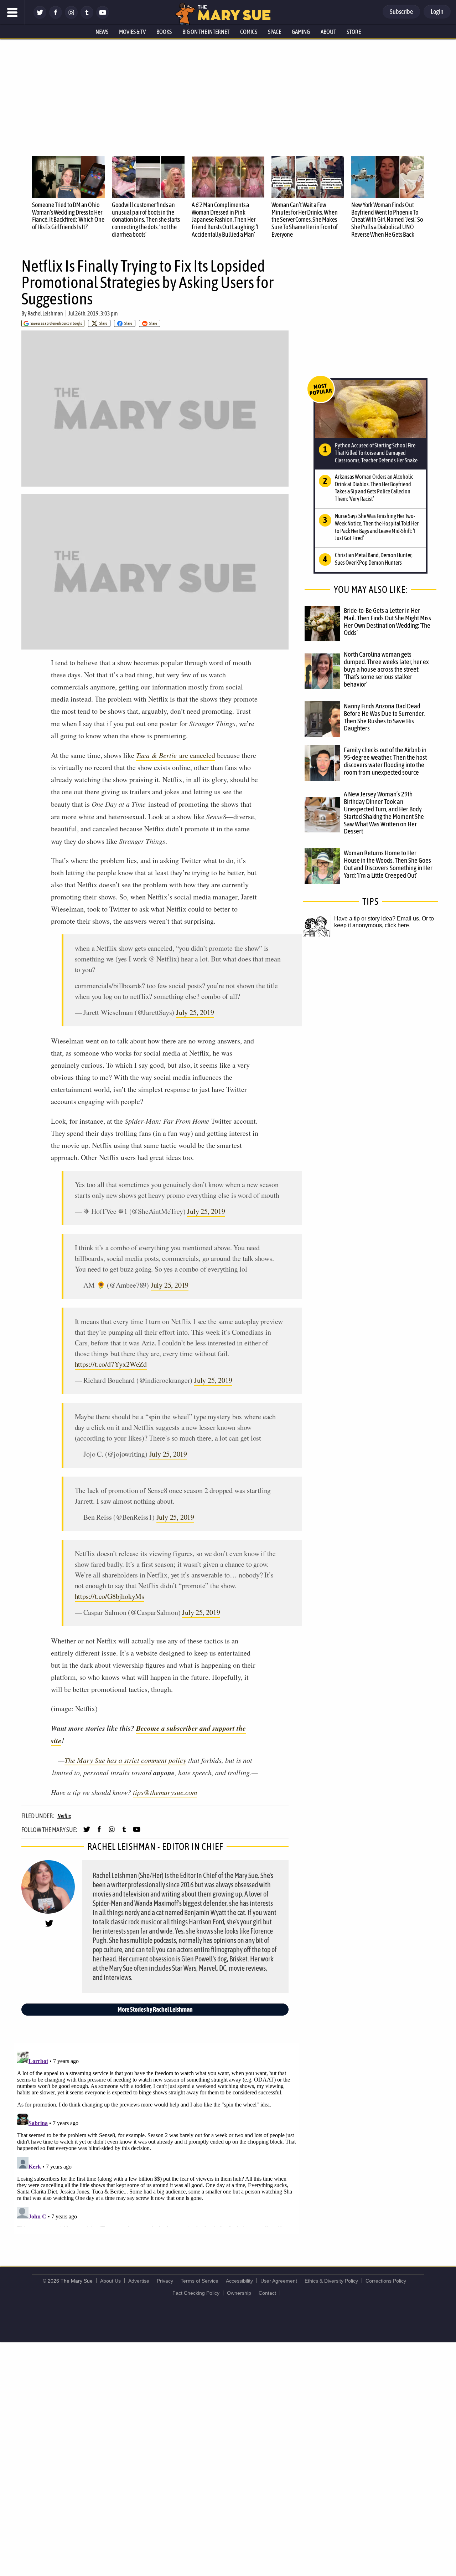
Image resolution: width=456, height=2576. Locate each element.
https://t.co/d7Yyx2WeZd (111, 1364)
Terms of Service (199, 2281)
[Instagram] (71, 17)
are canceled (176, 755)
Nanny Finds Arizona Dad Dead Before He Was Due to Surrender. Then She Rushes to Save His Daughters (384, 717)
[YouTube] (103, 17)
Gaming (301, 32)
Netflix (64, 1816)
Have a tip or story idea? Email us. (377, 918)
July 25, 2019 (195, 1012)
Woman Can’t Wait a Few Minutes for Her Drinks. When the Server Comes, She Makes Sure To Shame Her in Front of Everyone (305, 220)
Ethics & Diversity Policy (331, 2281)
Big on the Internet (206, 32)
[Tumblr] (87, 17)
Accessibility (239, 2281)
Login (437, 12)
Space (274, 32)
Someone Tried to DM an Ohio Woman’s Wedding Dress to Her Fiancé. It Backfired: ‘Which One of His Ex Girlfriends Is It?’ (68, 216)
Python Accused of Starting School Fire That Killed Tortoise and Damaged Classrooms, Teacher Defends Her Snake (376, 453)
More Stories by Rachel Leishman (155, 2009)
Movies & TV (132, 32)
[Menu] (12, 12)
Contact (267, 2293)
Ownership (239, 2293)
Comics (249, 32)
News (102, 32)
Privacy (165, 2281)
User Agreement (279, 2281)
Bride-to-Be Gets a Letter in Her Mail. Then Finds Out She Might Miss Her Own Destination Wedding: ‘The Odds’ (387, 622)
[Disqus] (157, 2138)
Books (164, 32)
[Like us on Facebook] (56, 17)
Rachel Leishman (45, 313)
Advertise (139, 2281)
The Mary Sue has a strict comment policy (125, 1760)
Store (354, 32)
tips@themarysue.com (165, 1792)
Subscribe (401, 12)
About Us (110, 2281)
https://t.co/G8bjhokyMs (110, 1596)
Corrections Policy (386, 2281)
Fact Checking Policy (196, 2293)
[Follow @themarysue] (40, 17)
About (328, 32)
